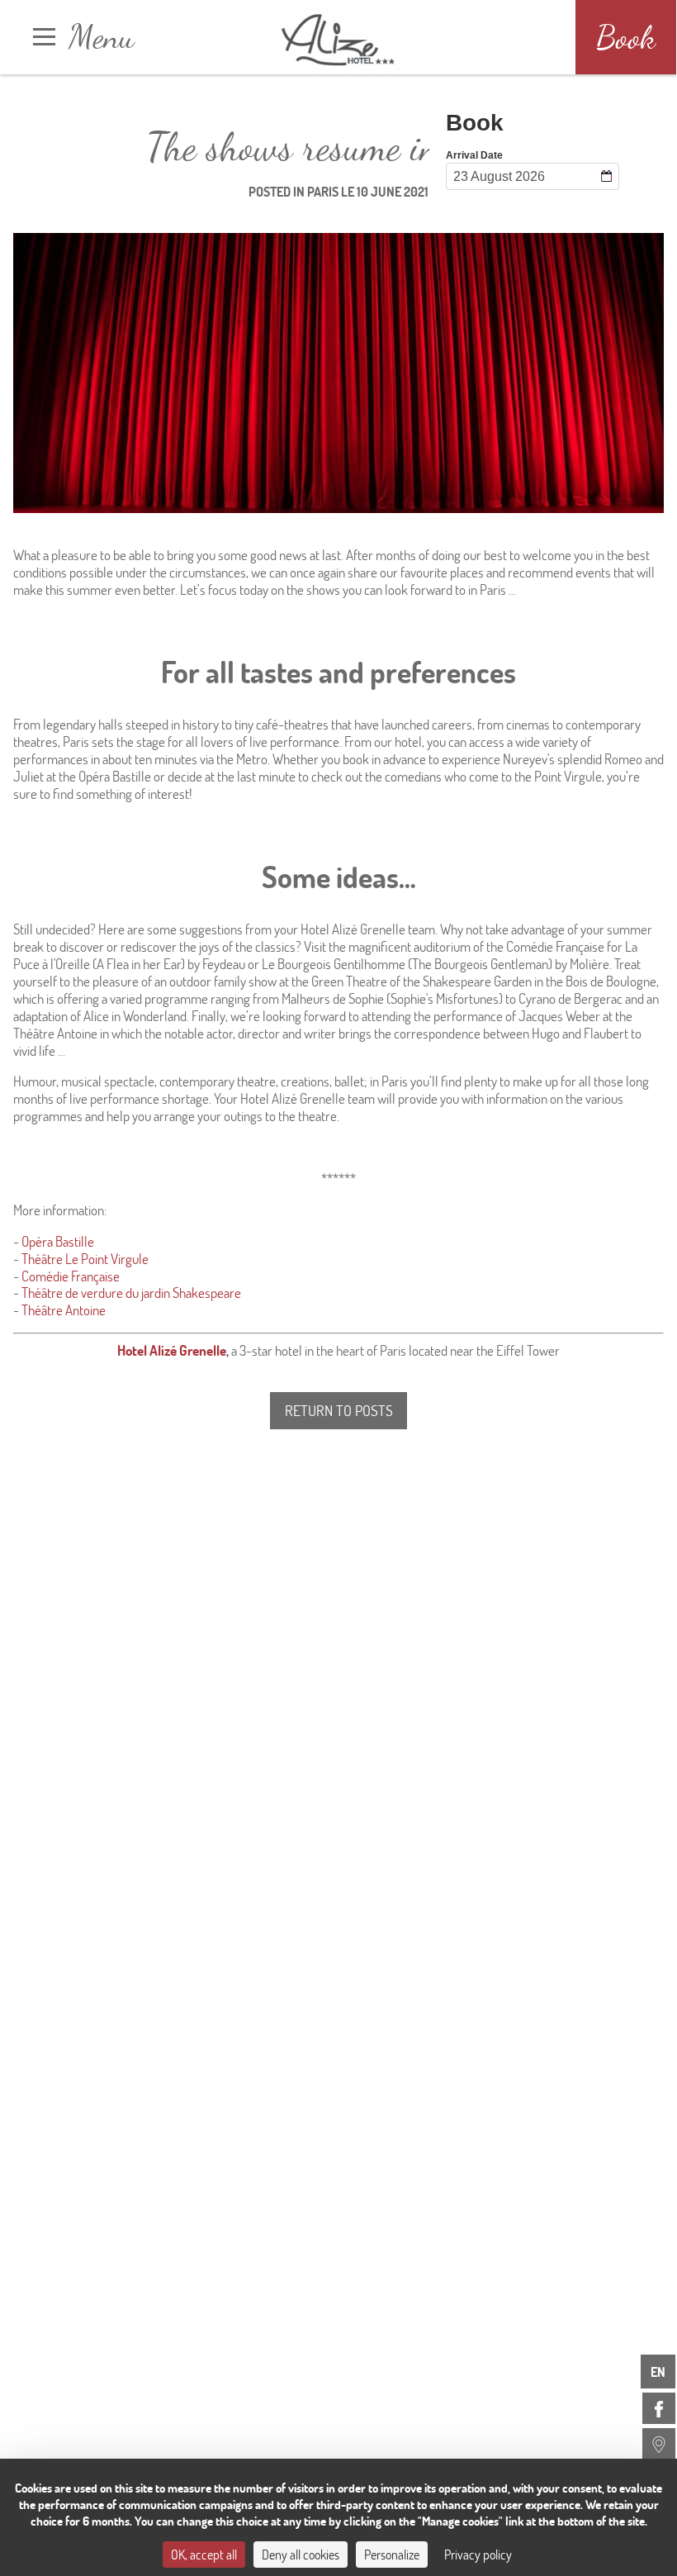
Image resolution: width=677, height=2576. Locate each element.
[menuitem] (659, 2408)
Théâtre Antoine (64, 1310)
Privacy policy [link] (478, 2554)
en (658, 2372)
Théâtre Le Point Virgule (85, 1259)
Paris (323, 191)
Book (626, 37)
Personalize (392, 2554)
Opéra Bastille (58, 1241)
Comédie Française (71, 1276)
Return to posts (339, 1410)
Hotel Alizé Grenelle (172, 1350)
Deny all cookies (301, 2554)
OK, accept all (204, 2554)
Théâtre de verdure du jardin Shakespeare (131, 1293)
